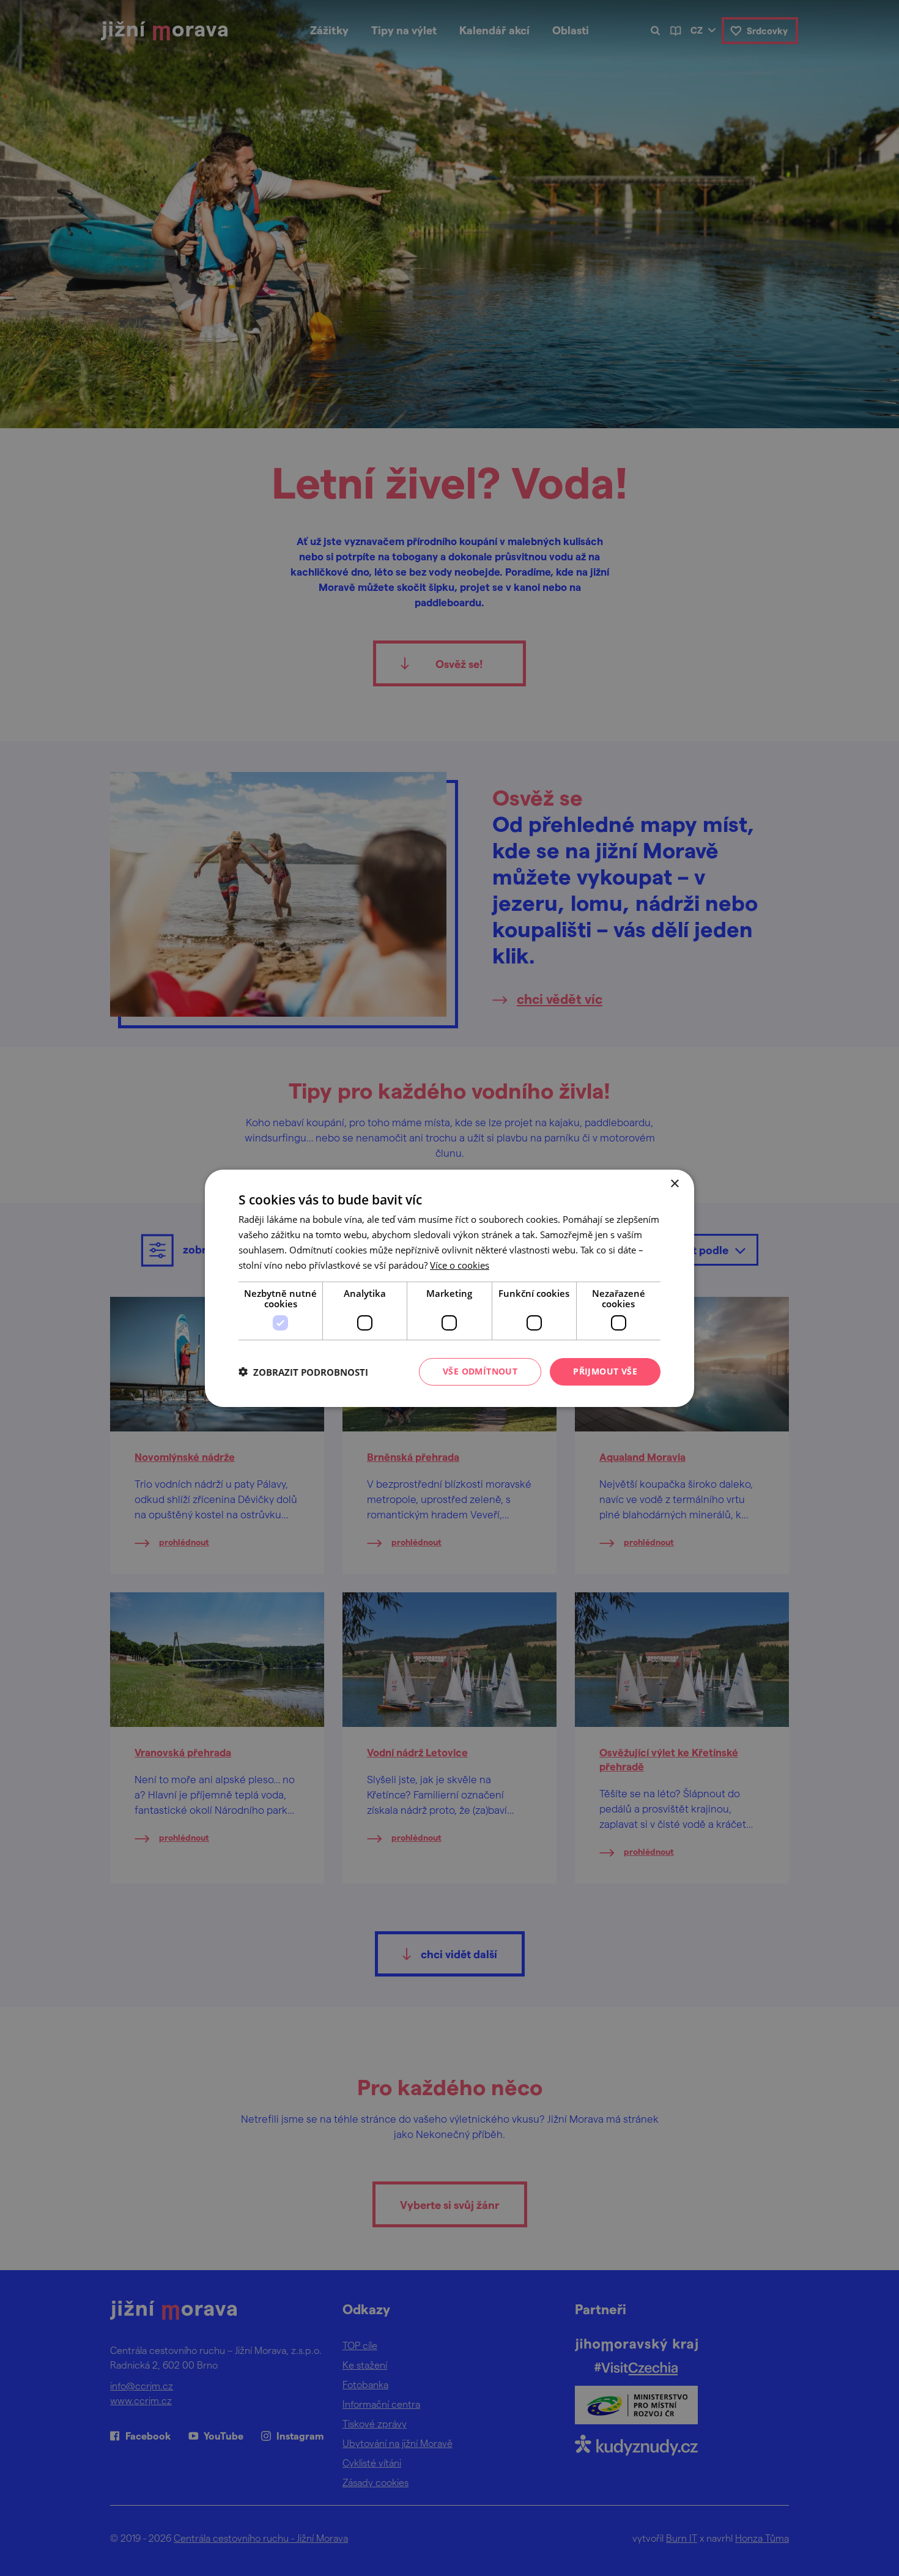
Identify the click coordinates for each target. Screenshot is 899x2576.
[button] (303, 1372)
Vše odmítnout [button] (480, 1371)
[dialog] (449, 1288)
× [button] (674, 1183)
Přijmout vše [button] (605, 1371)
